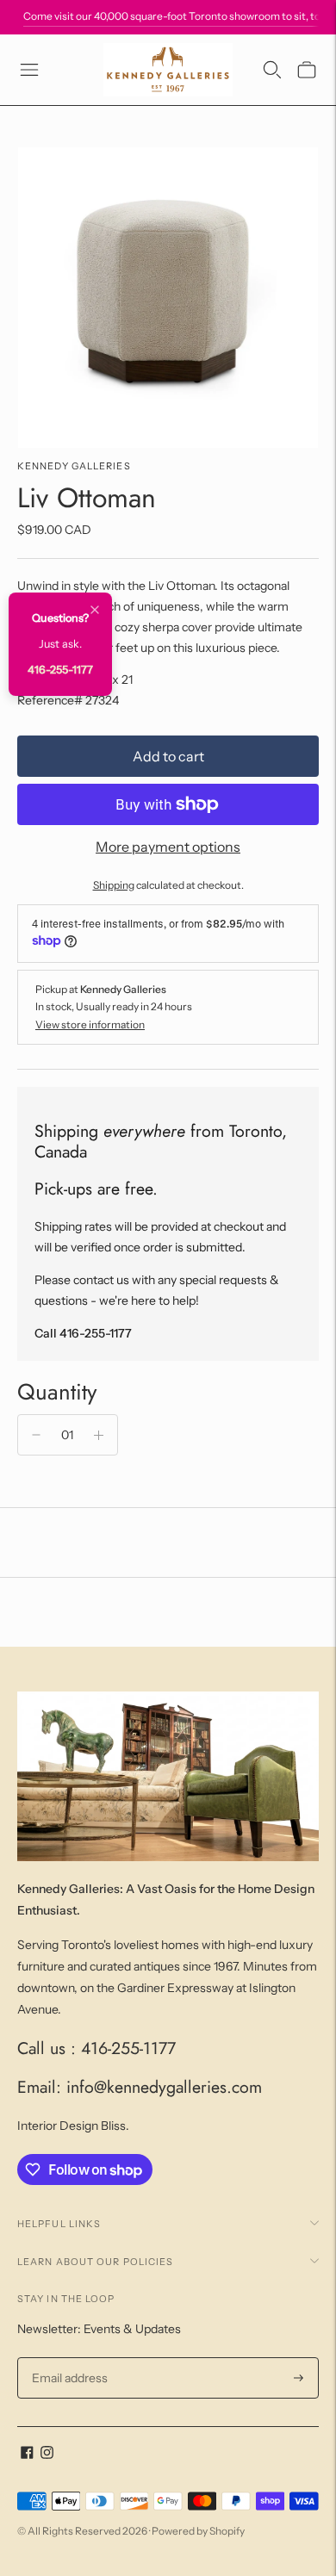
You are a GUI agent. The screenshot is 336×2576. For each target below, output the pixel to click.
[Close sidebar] (95, 611)
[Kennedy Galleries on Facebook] (27, 2455)
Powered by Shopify (198, 2531)
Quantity (57, 1392)
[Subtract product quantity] (36, 1435)
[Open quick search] (272, 70)
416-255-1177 (60, 670)
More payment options (168, 847)
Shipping (114, 885)
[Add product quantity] (99, 1435)
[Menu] (29, 70)
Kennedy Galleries (74, 466)
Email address (68, 2358)
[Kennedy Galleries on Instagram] (47, 2455)
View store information (90, 1024)
